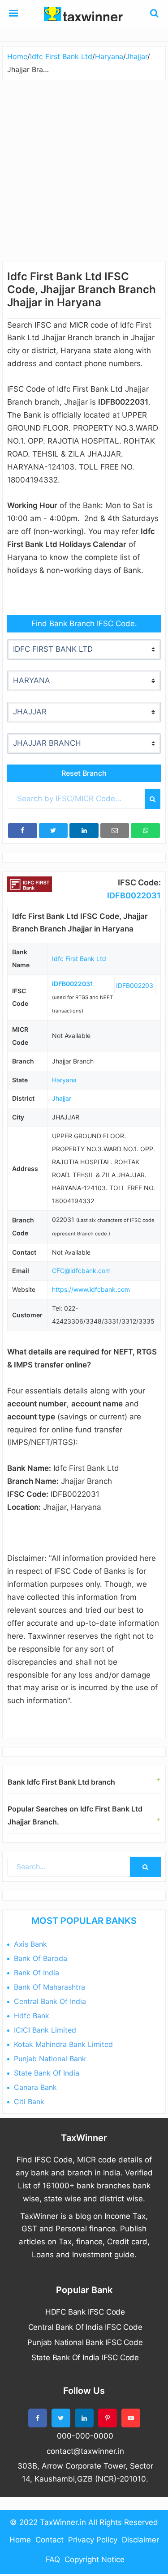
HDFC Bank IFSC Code (85, 2312)
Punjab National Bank (50, 2059)
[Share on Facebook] (23, 831)
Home (20, 2540)
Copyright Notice (95, 2559)
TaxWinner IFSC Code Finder (84, 14)
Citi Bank (29, 2102)
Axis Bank (30, 1944)
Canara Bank (35, 2087)
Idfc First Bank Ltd (79, 959)
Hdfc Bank (32, 2016)
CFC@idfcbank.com (81, 1271)
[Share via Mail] (115, 831)
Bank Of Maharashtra (50, 1987)
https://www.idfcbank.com (91, 1289)
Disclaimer (140, 2540)
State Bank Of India (47, 2073)
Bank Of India (37, 1973)
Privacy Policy (93, 2540)
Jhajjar (62, 1098)
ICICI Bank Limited (45, 2030)
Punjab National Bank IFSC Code (85, 2342)
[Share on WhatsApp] (145, 831)
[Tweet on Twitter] (54, 831)
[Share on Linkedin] (84, 831)
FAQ (53, 2559)
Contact (50, 2540)
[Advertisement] (84, 168)
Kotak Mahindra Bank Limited (63, 2044)
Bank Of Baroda (41, 1958)
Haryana (64, 1080)
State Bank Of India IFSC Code (85, 2358)
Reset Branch (84, 773)
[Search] (153, 799)
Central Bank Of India (50, 2001)
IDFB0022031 (134, 895)
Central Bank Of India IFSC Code (85, 2327)
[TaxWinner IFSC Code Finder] (13, 14)
